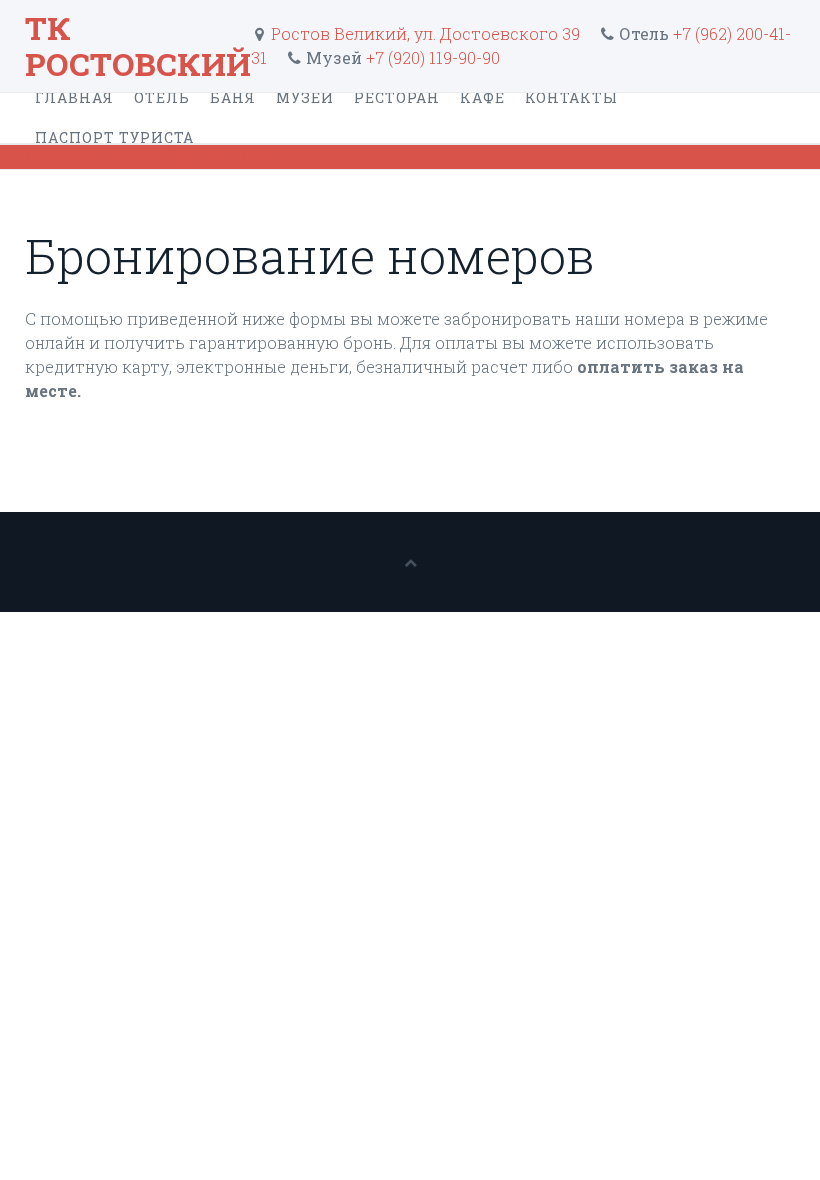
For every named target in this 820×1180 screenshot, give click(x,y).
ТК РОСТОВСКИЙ (138, 45)
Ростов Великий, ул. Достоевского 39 (423, 33)
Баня (233, 97)
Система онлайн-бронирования (155, 156)
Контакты (571, 97)
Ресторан (397, 97)
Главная (74, 97)
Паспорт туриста (114, 137)
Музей (305, 97)
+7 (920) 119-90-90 (433, 57)
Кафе (482, 97)
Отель (162, 97)
